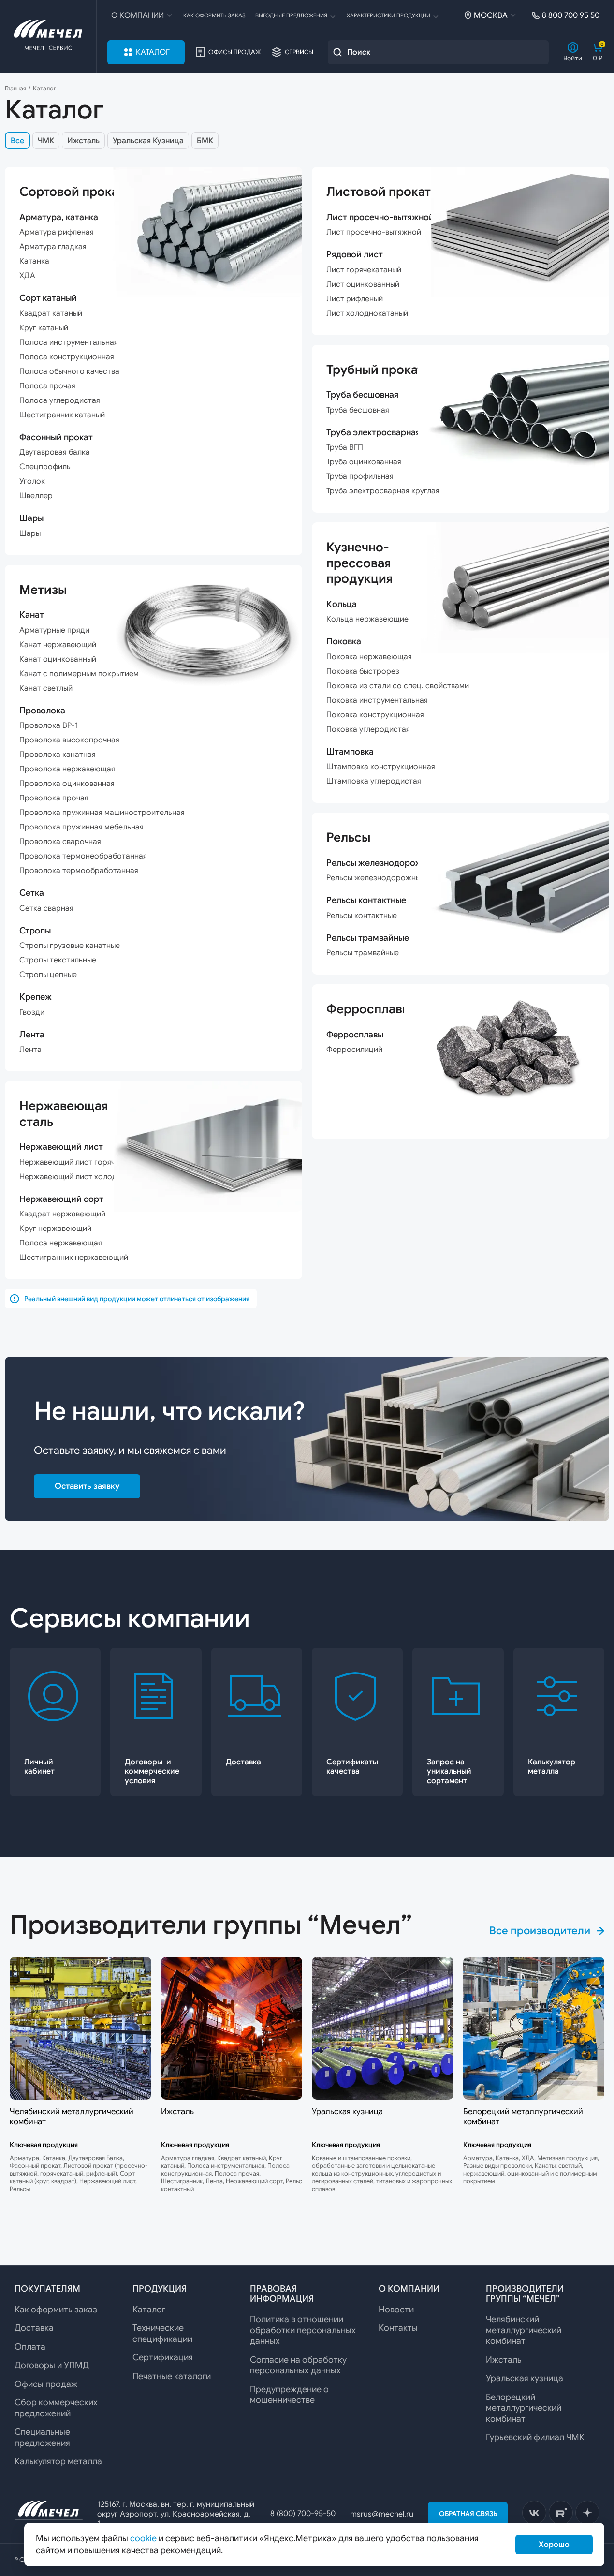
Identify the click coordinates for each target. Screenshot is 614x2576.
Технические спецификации (162, 2333)
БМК (205, 141)
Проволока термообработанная (79, 871)
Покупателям (47, 2289)
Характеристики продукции (388, 15)
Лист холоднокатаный (367, 313)
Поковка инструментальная (377, 700)
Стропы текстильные (58, 960)
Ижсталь (83, 141)
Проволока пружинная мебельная (81, 827)
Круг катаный (44, 328)
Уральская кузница (525, 2378)
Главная (15, 89)
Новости (396, 2310)
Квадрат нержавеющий (62, 1214)
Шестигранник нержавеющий (74, 1258)
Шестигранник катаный (62, 415)
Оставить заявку (87, 1486)
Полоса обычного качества (69, 371)
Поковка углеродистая (368, 729)
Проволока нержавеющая (67, 769)
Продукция (160, 2289)
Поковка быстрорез (363, 671)
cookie (143, 2538)
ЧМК (46, 141)
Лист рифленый (355, 299)
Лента (30, 1050)
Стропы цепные (48, 975)
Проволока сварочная (60, 842)
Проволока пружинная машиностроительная (102, 813)
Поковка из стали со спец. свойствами (398, 686)
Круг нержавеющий (55, 1229)
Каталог (153, 52)
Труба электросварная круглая (383, 491)
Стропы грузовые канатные (70, 946)
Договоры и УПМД (52, 2365)
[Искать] (337, 52)
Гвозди (32, 1012)
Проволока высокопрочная (69, 740)
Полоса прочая (47, 386)
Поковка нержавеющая (369, 657)
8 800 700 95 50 (571, 15)
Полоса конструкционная (67, 357)
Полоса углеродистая (60, 400)
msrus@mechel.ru (382, 2514)
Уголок (32, 481)
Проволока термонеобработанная (83, 856)
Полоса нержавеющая (61, 1243)
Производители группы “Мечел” (525, 2294)
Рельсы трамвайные (363, 953)
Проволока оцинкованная (67, 784)
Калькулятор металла (58, 2461)
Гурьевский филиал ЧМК (535, 2437)
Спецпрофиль (45, 467)
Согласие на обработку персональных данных (298, 2365)
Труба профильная (360, 476)
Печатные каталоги (172, 2376)
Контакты (398, 2328)
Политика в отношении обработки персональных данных (303, 2330)
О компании (138, 15)
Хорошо (554, 2545)
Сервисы (299, 52)
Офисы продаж (235, 52)
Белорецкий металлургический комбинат (524, 2408)
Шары (30, 533)
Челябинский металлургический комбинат (524, 2330)
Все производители (540, 1931)
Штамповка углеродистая (374, 781)
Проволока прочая (54, 798)
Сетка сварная (46, 908)
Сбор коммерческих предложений (56, 2408)
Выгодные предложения (291, 15)
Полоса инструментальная (69, 342)
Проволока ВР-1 (49, 725)
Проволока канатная (58, 755)
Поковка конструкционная (375, 715)
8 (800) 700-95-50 (303, 2514)
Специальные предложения (42, 2437)
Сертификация (163, 2357)
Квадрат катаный (51, 313)
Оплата (30, 2347)
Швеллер (36, 496)
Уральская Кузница (148, 141)
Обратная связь (468, 2514)
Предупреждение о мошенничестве (289, 2395)
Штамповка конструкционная (381, 767)
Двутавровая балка (55, 452)
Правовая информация (282, 2294)
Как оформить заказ (214, 15)
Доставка (34, 2328)
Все (17, 141)
